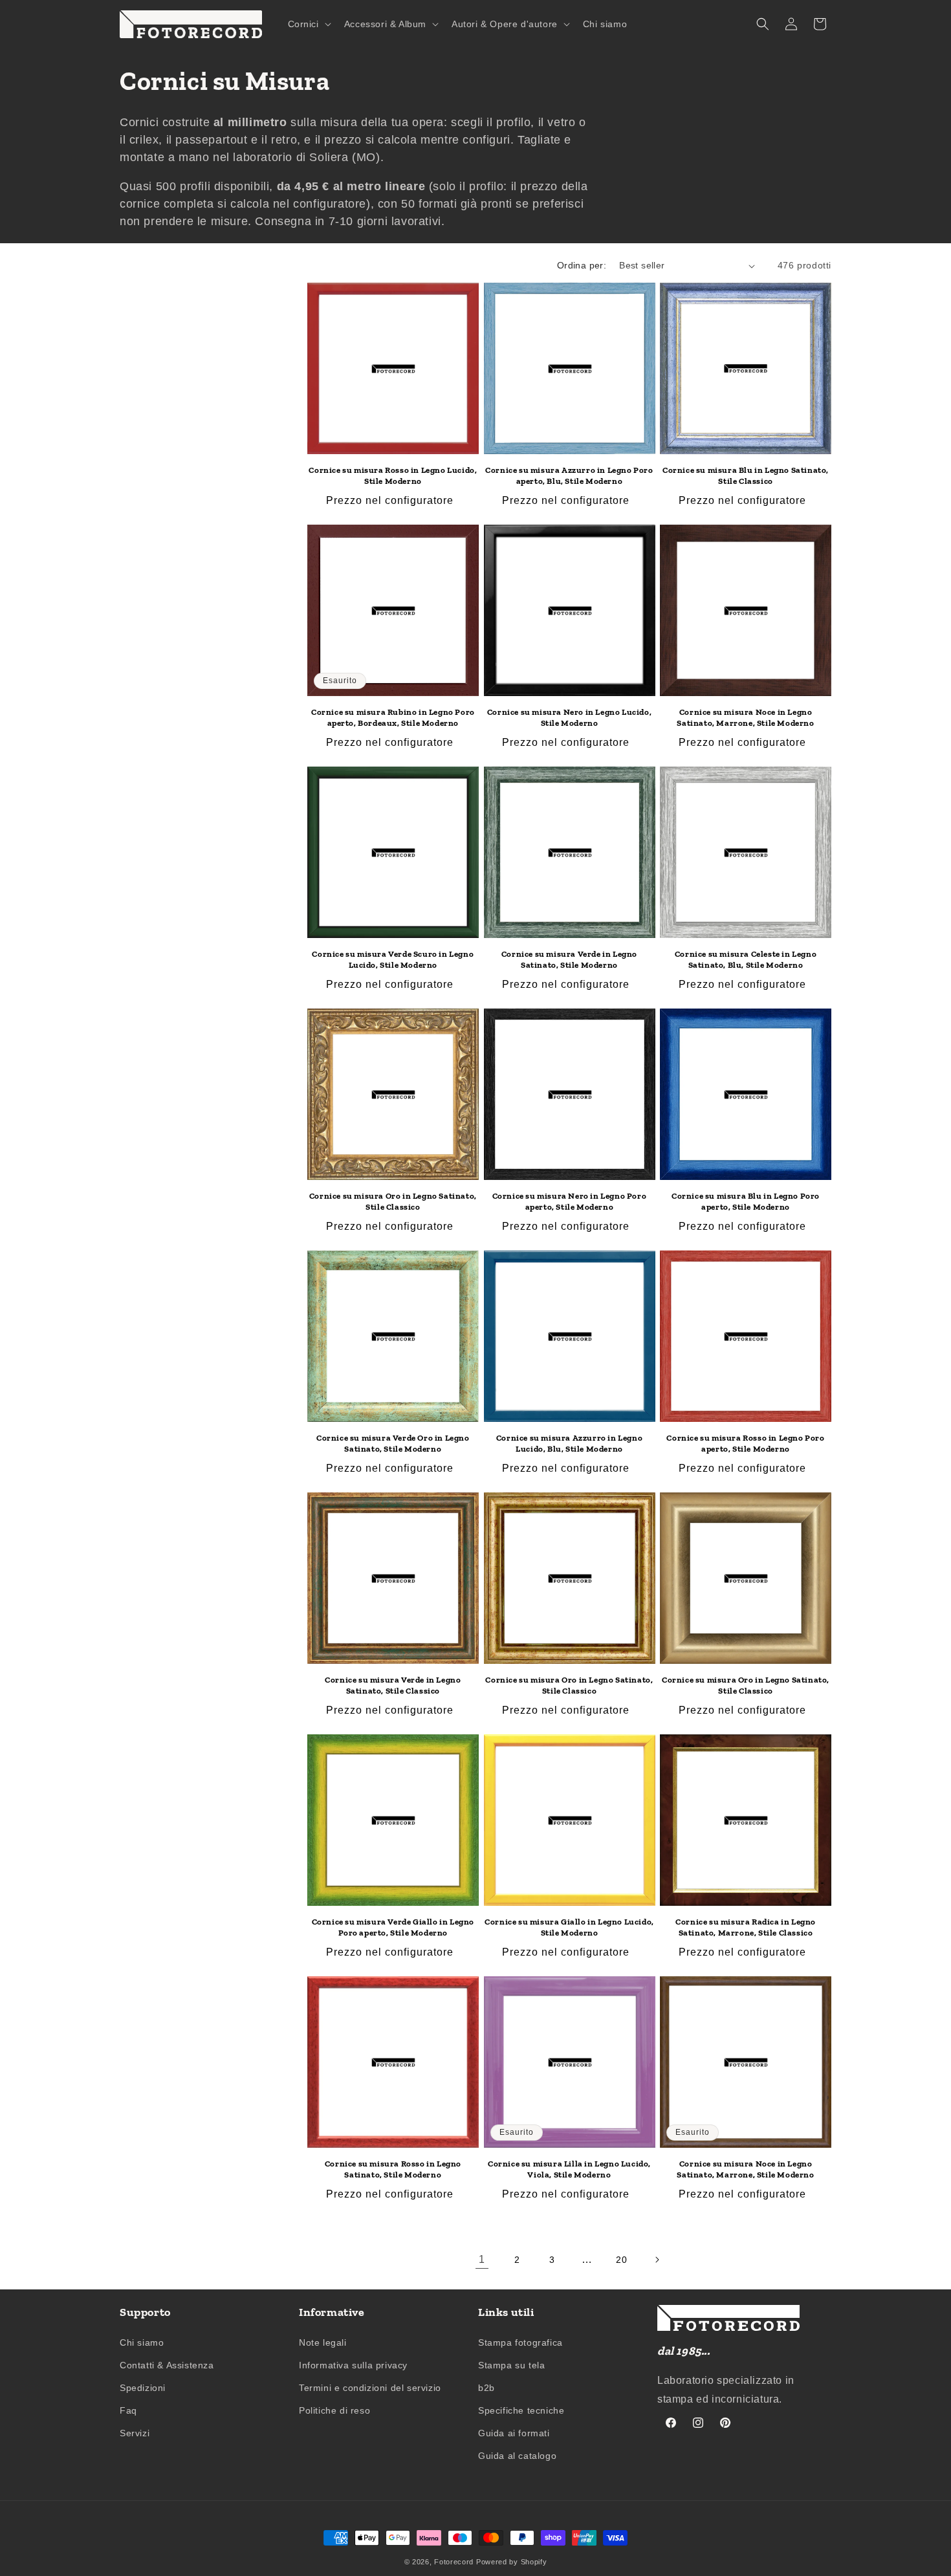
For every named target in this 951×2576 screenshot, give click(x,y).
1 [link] (482, 2259)
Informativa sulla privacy (353, 2365)
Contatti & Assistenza (167, 2365)
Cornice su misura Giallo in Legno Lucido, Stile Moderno (569, 1927)
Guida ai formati (514, 2433)
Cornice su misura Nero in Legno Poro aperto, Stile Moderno (570, 1201)
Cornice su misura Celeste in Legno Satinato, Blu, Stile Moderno (746, 959)
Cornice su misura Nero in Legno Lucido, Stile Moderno (569, 717)
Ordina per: (582, 265)
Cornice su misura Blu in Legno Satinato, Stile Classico (746, 475)
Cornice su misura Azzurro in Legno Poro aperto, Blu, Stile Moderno (569, 475)
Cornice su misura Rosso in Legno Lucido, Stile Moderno (393, 475)
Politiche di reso (334, 2410)
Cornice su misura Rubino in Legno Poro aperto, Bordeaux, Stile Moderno (393, 717)
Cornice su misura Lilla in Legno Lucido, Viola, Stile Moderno (569, 2169)
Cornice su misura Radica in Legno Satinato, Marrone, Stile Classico (746, 1927)
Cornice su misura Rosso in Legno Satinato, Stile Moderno (393, 2169)
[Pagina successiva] (657, 2260)
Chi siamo (142, 2342)
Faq (128, 2410)
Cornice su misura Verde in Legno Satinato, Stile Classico (393, 1685)
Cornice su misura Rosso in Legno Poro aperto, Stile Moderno (745, 1443)
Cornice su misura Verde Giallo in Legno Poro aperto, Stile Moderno (393, 1927)
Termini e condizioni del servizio (370, 2388)
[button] (308, 24)
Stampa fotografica (520, 2342)
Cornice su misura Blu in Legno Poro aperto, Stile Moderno (746, 1201)
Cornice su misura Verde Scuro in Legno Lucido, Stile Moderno (393, 959)
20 (621, 2260)
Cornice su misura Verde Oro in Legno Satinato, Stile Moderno (393, 1443)
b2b (486, 2388)
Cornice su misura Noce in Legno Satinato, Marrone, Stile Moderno (745, 717)
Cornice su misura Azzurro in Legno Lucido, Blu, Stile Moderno (569, 1443)
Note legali (323, 2342)
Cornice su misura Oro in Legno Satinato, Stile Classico (393, 1201)
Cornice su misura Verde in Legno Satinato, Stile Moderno (569, 959)
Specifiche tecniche (521, 2410)
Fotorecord (454, 2562)
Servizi (135, 2433)
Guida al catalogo (517, 2456)
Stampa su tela (511, 2365)
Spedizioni (143, 2388)
